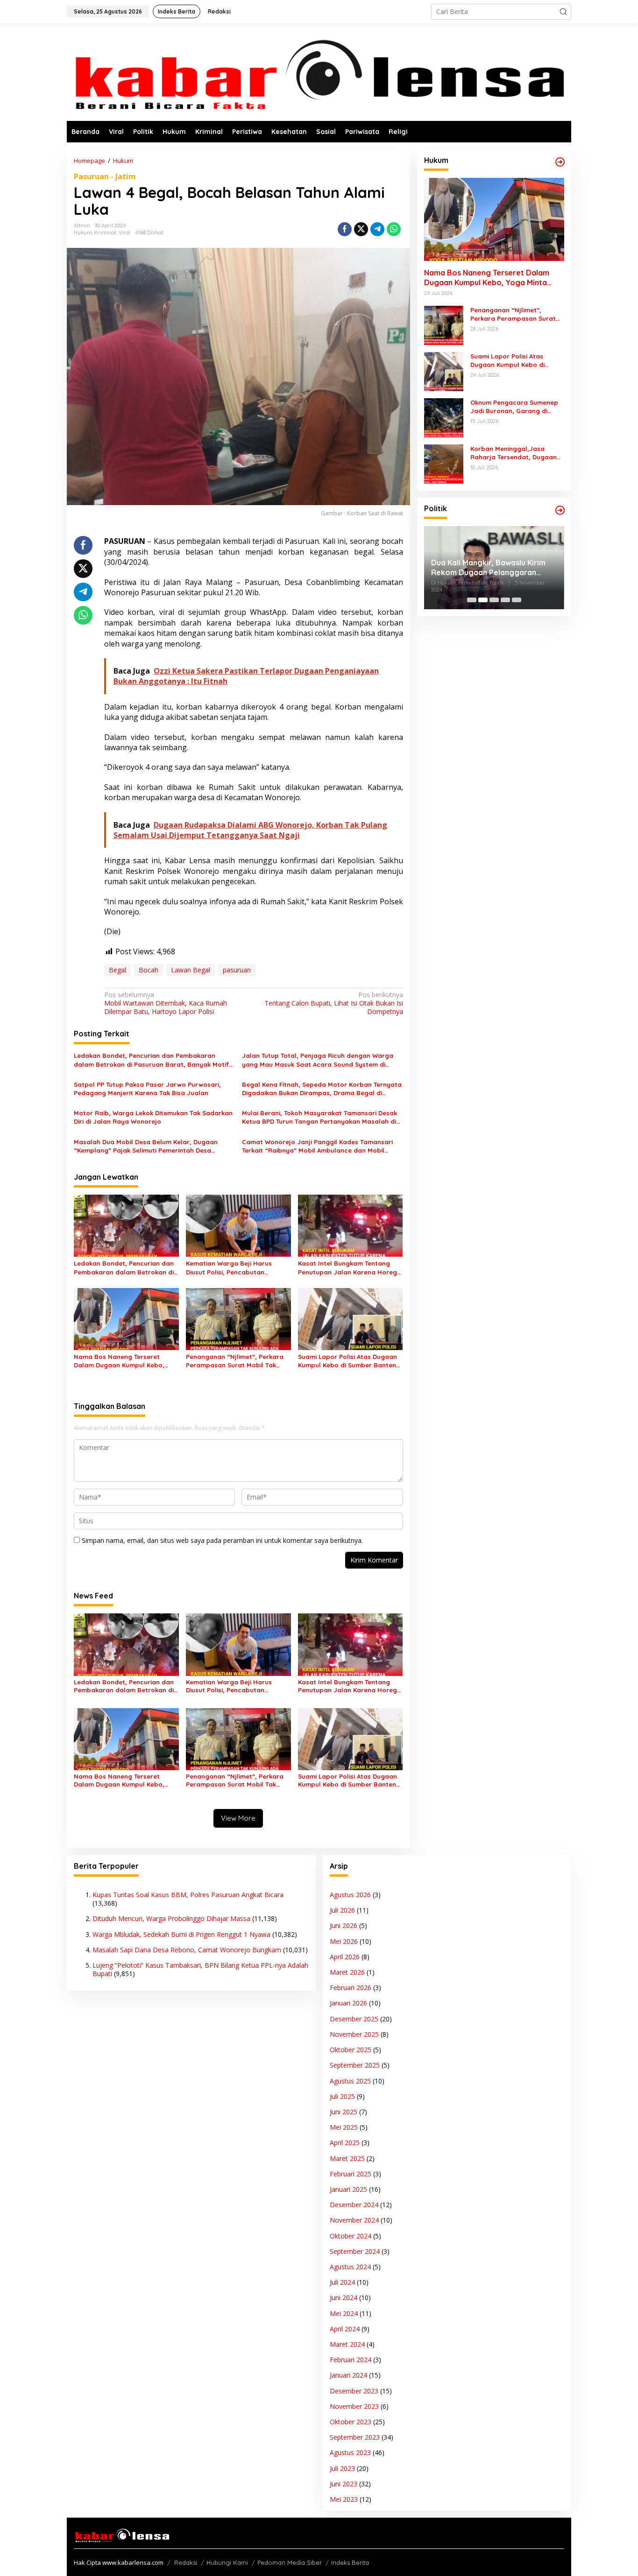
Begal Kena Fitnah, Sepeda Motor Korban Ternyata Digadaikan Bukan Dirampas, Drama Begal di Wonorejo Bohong (322, 1089)
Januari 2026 (348, 2003)
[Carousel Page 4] (505, 600)
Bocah (149, 970)
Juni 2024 (344, 2298)
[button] (563, 12)
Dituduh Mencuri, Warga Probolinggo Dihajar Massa (171, 1918)
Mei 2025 (344, 2127)
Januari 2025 (348, 2189)
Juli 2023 (342, 2468)
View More (238, 1818)
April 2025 (345, 2143)
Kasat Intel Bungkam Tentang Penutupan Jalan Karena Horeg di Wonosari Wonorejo (347, 1268)
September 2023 (355, 2437)
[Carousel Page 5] (517, 600)
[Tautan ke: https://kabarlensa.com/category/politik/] (560, 510)
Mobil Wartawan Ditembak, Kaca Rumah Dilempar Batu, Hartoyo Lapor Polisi (166, 1003)
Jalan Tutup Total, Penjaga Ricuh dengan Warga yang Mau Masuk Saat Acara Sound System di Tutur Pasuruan (318, 1060)
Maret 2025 (347, 2158)
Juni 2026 (344, 1925)
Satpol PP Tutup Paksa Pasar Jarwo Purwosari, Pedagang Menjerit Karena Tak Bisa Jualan (147, 1089)
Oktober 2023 (351, 2422)
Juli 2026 (342, 1910)
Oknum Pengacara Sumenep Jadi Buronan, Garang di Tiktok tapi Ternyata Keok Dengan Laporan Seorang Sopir (514, 407)
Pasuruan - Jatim (105, 176)
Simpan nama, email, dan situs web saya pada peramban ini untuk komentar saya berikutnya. (222, 1540)
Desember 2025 (354, 2019)
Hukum (83, 232)
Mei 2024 (344, 2313)
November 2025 (354, 2034)
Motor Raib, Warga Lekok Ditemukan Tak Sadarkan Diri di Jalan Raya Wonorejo (153, 1117)
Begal (117, 970)
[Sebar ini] (345, 229)
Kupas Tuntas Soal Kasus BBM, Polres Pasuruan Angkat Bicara (188, 1895)
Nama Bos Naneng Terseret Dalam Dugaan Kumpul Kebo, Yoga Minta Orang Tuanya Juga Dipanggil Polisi (123, 1361)
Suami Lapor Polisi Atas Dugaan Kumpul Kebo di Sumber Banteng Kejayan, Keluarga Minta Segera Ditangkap (349, 1361)
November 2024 (354, 2220)
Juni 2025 (344, 2112)
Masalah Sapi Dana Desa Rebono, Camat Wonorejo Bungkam (187, 1950)
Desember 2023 (354, 2391)
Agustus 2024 (350, 2267)
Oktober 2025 (351, 2050)
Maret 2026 (347, 1972)
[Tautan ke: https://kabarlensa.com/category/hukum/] (560, 162)
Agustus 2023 (350, 2453)
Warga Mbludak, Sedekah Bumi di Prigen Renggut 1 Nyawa (181, 1934)
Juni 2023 (344, 2484)
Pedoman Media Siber (290, 2562)
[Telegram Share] (377, 229)
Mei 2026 (344, 1941)
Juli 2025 (342, 2096)
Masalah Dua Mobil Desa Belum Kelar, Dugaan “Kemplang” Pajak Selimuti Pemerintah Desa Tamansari (146, 1146)
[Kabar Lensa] (319, 72)
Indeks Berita (350, 2562)
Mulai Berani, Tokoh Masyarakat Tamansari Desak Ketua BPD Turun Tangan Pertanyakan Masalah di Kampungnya (319, 1117)
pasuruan (237, 970)
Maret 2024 (347, 2344)
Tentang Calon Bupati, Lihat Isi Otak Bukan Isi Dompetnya (333, 1003)
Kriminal (105, 232)
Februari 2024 (351, 2360)
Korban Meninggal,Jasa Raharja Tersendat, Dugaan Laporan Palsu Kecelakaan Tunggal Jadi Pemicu (514, 453)
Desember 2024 (354, 2205)
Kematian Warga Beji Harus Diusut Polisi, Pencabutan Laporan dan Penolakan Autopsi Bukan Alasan (236, 1268)
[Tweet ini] (361, 229)
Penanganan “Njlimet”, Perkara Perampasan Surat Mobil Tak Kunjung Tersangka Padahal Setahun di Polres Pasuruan (235, 1361)
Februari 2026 (351, 1988)
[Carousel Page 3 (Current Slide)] (494, 600)
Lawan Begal (191, 970)
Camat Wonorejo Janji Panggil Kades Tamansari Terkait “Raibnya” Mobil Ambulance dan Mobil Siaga (317, 1146)
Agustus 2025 (350, 2081)
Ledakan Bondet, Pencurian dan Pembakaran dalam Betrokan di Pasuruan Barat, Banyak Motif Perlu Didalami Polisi (151, 1060)
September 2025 (355, 2065)
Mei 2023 (344, 2499)
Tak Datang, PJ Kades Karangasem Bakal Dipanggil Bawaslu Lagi (484, 568)
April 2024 (345, 2329)
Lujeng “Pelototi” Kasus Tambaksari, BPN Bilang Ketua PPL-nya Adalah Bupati (200, 1969)
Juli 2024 (342, 2282)
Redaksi (186, 2562)
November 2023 (354, 2406)
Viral (124, 232)
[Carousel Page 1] (472, 600)
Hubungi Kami (227, 2562)
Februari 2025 (351, 2174)
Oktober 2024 (351, 2236)
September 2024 (355, 2251)
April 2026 (345, 1957)
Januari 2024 (348, 2375)
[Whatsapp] (394, 229)
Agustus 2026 (350, 1895)
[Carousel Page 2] (483, 600)
